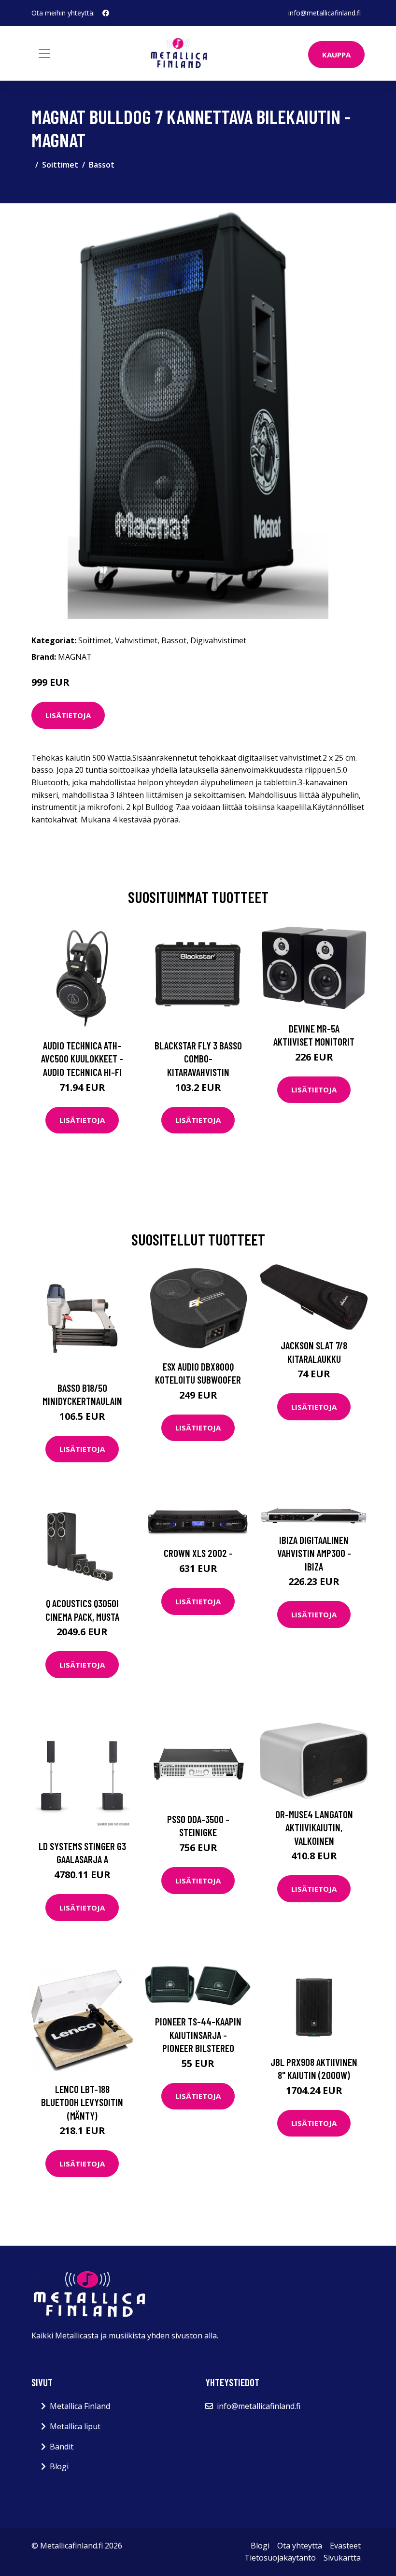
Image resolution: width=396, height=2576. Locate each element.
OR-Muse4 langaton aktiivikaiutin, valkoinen (314, 1827)
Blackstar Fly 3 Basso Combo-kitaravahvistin (198, 1059)
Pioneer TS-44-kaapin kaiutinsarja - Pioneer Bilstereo (198, 2035)
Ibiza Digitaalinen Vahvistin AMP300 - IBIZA (314, 1553)
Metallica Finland (80, 2406)
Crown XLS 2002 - (198, 1553)
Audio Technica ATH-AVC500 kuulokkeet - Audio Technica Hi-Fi (82, 1059)
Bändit (62, 2447)
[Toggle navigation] (44, 54)
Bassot (102, 165)
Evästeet (345, 2546)
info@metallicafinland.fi (325, 13)
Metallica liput (75, 2426)
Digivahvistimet (218, 640)
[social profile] (106, 13)
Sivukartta (342, 2558)
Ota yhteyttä (300, 2546)
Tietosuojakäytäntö (280, 2558)
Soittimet (60, 165)
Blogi (59, 2466)
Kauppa (336, 55)
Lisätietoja (68, 715)
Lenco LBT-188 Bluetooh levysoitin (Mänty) (82, 2102)
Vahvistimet (136, 640)
